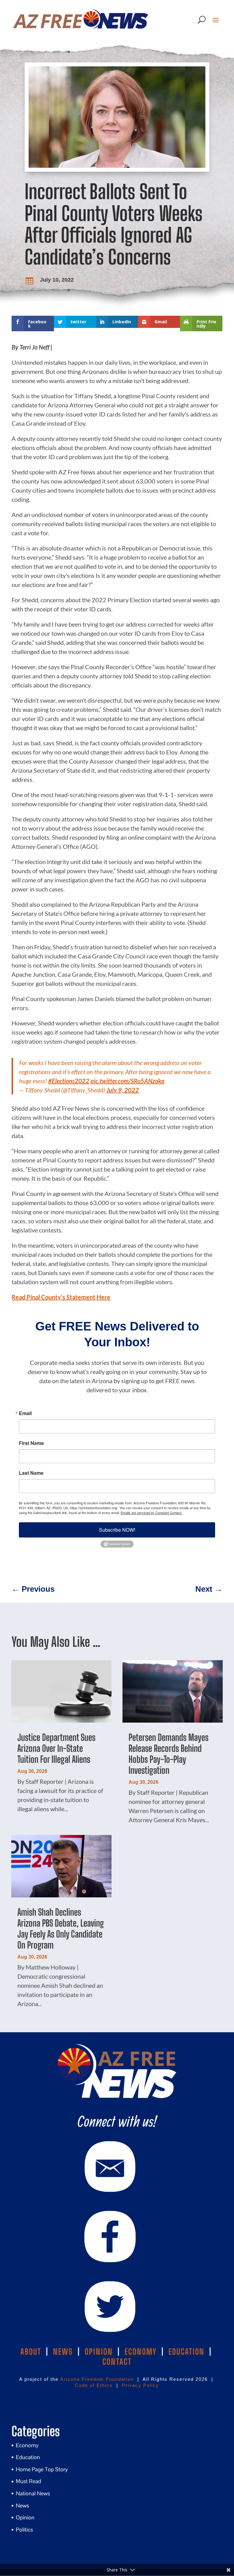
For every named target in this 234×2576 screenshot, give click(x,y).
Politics (24, 2530)
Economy (27, 2445)
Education (28, 2457)
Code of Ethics (94, 2385)
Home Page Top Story (42, 2469)
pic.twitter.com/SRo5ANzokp (128, 1081)
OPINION (99, 2352)
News (22, 2506)
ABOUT (31, 2352)
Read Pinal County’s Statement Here (61, 1297)
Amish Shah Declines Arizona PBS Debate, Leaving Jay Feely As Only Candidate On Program (61, 1928)
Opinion (25, 2517)
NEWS (63, 2352)
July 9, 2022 (123, 1090)
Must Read (28, 2481)
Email (25, 1413)
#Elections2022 (69, 1081)
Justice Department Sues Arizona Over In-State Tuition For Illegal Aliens (56, 1748)
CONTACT (117, 2362)
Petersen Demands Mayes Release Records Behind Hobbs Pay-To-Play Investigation (168, 1754)
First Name (31, 1443)
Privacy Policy (140, 2385)
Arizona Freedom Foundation (97, 2379)
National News (33, 2493)
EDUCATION (186, 2352)
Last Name (31, 1473)
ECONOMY (141, 2352)
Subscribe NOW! (117, 1530)
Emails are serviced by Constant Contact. (151, 1513)
